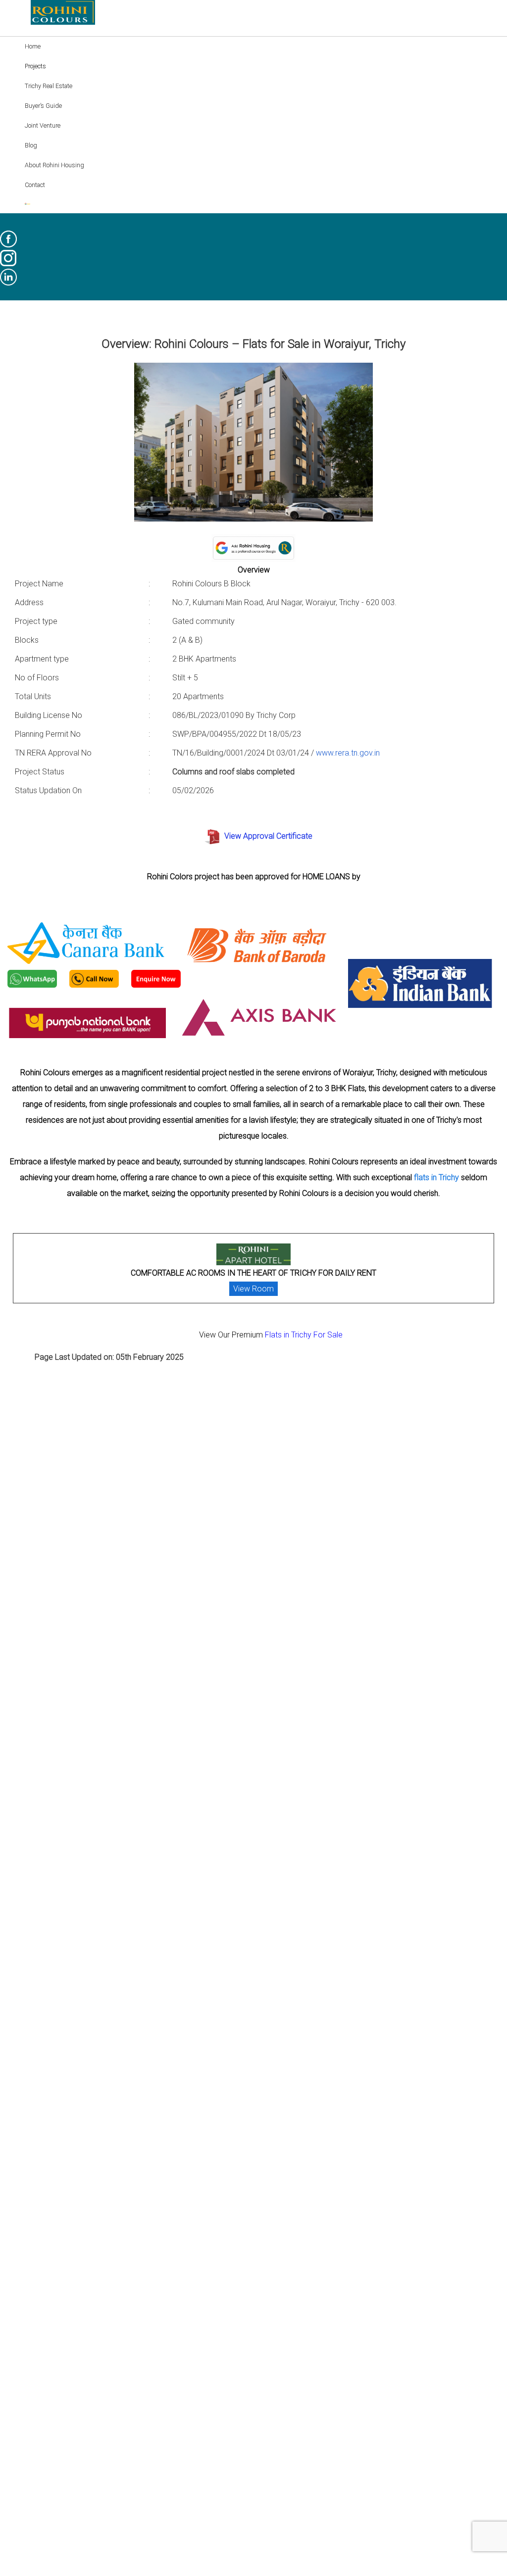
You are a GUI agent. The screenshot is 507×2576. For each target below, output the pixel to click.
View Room (253, 1289)
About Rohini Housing (54, 165)
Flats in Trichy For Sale (304, 1335)
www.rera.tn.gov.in (348, 753)
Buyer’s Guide (43, 106)
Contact (35, 185)
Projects (35, 66)
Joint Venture (43, 125)
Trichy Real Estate (49, 86)
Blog (31, 145)
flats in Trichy (436, 1177)
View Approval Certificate (268, 836)
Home (33, 46)
